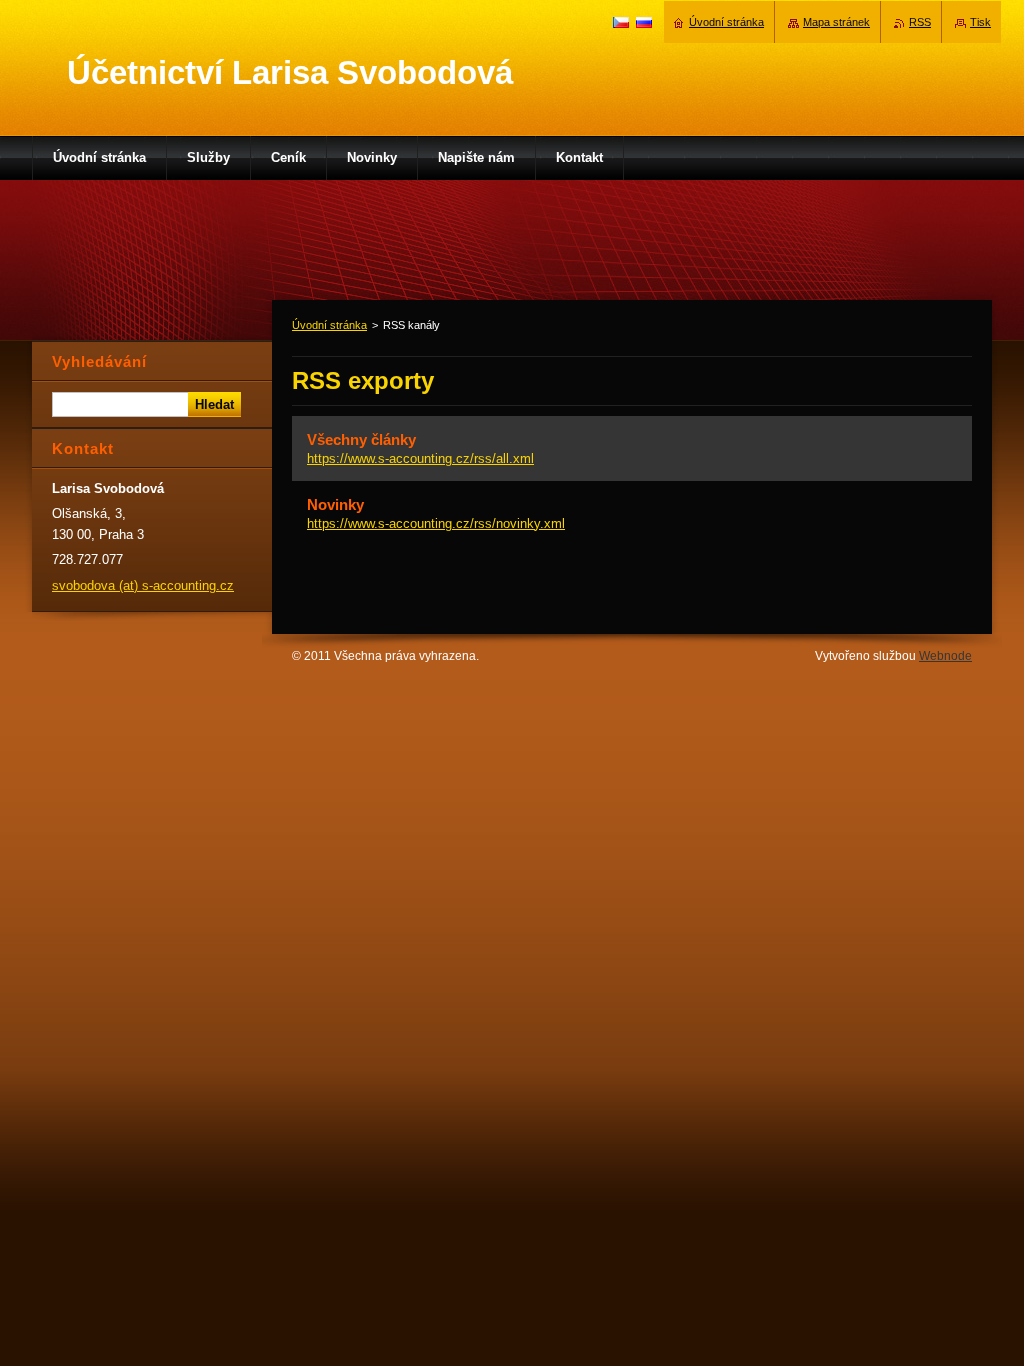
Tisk (980, 22)
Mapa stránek (836, 22)
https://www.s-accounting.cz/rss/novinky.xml (436, 523)
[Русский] (644, 22)
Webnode (945, 656)
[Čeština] (621, 22)
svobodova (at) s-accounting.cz (143, 585)
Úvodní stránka (329, 325)
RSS (920, 22)
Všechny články (361, 439)
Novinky (335, 504)
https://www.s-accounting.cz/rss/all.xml (420, 458)
